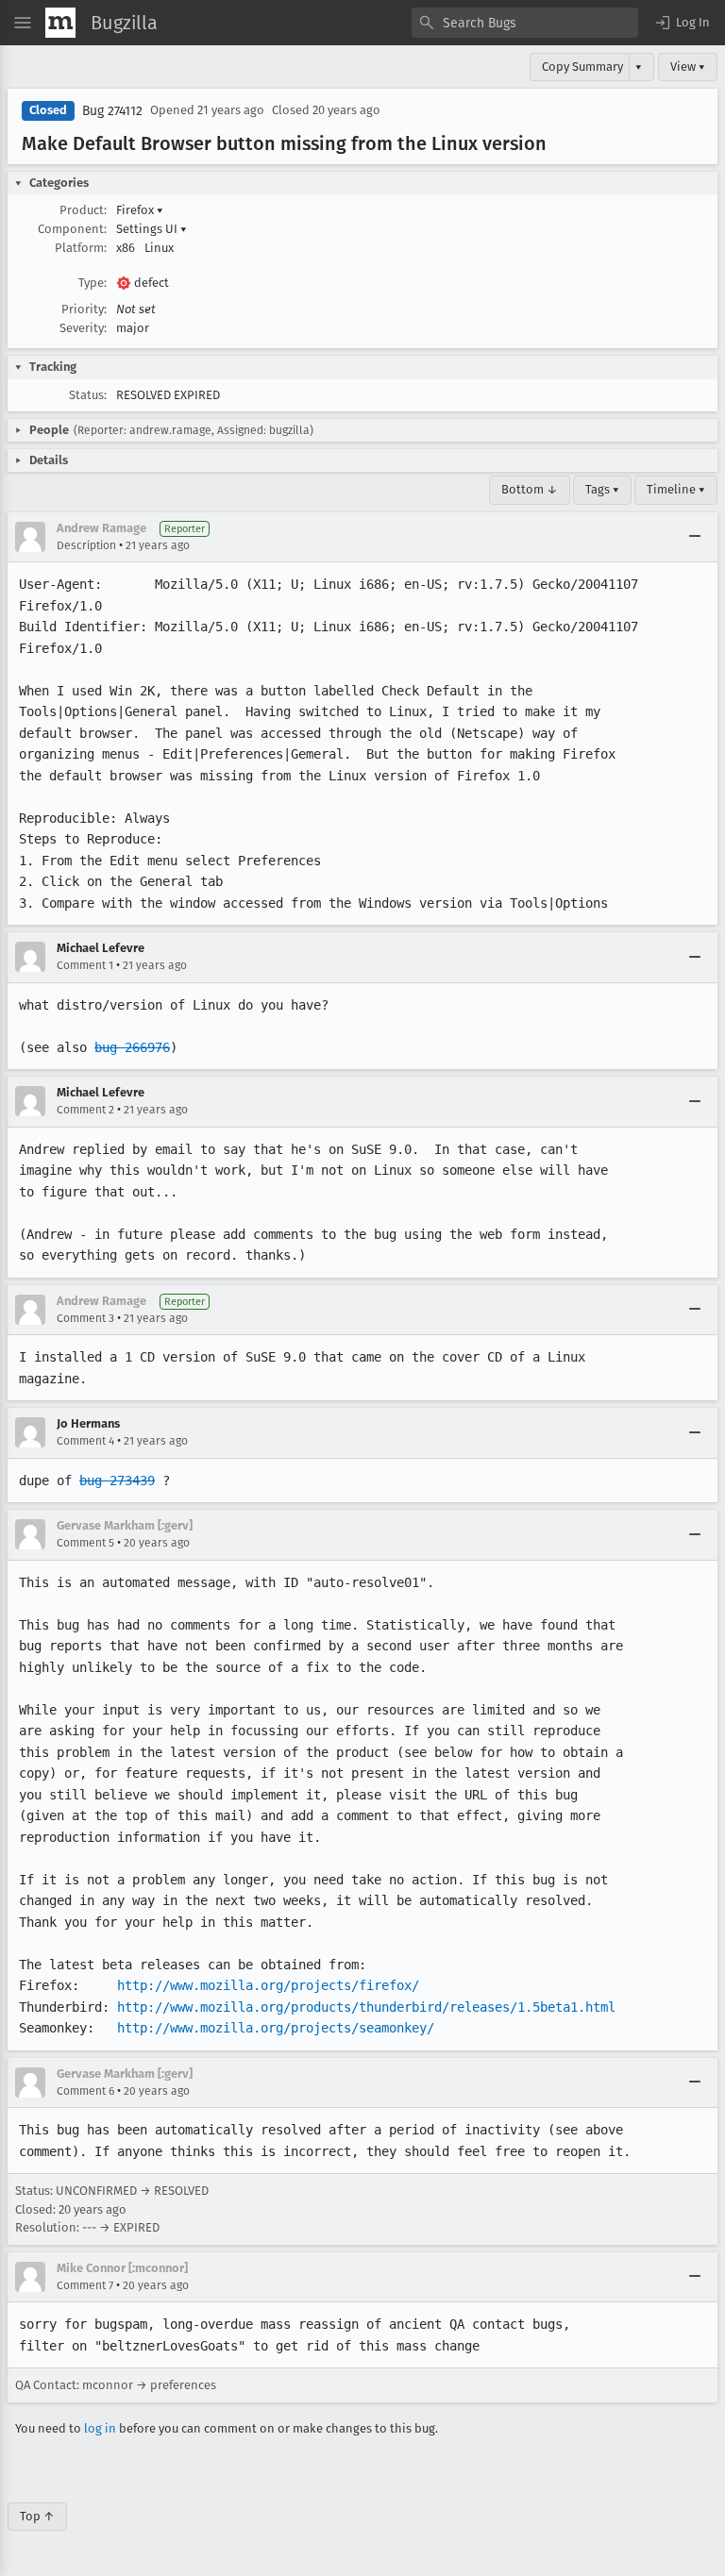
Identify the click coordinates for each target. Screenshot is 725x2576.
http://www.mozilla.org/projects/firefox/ (268, 1985)
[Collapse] (695, 537)
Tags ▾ (602, 489)
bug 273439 (117, 1480)
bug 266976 (132, 1047)
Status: (88, 395)
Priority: (84, 309)
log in (100, 2428)
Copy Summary (582, 67)
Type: (93, 283)
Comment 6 (85, 2091)
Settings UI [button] (152, 229)
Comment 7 (85, 2285)
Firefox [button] (140, 210)
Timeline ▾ (676, 489)
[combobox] (525, 23)
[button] (682, 23)
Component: (72, 229)
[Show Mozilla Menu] (60, 23)
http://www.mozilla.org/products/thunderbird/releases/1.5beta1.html (366, 2007)
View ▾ (688, 67)
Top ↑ (37, 2516)
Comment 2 (85, 1110)
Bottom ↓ (530, 489)
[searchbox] (525, 23)
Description (86, 545)
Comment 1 (85, 965)
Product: (83, 210)
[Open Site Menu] (23, 23)
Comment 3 (85, 1318)
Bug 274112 (112, 111)
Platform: (81, 248)
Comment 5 (85, 1543)
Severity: (83, 328)
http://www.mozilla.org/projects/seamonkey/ (276, 2028)
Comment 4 (85, 1441)
